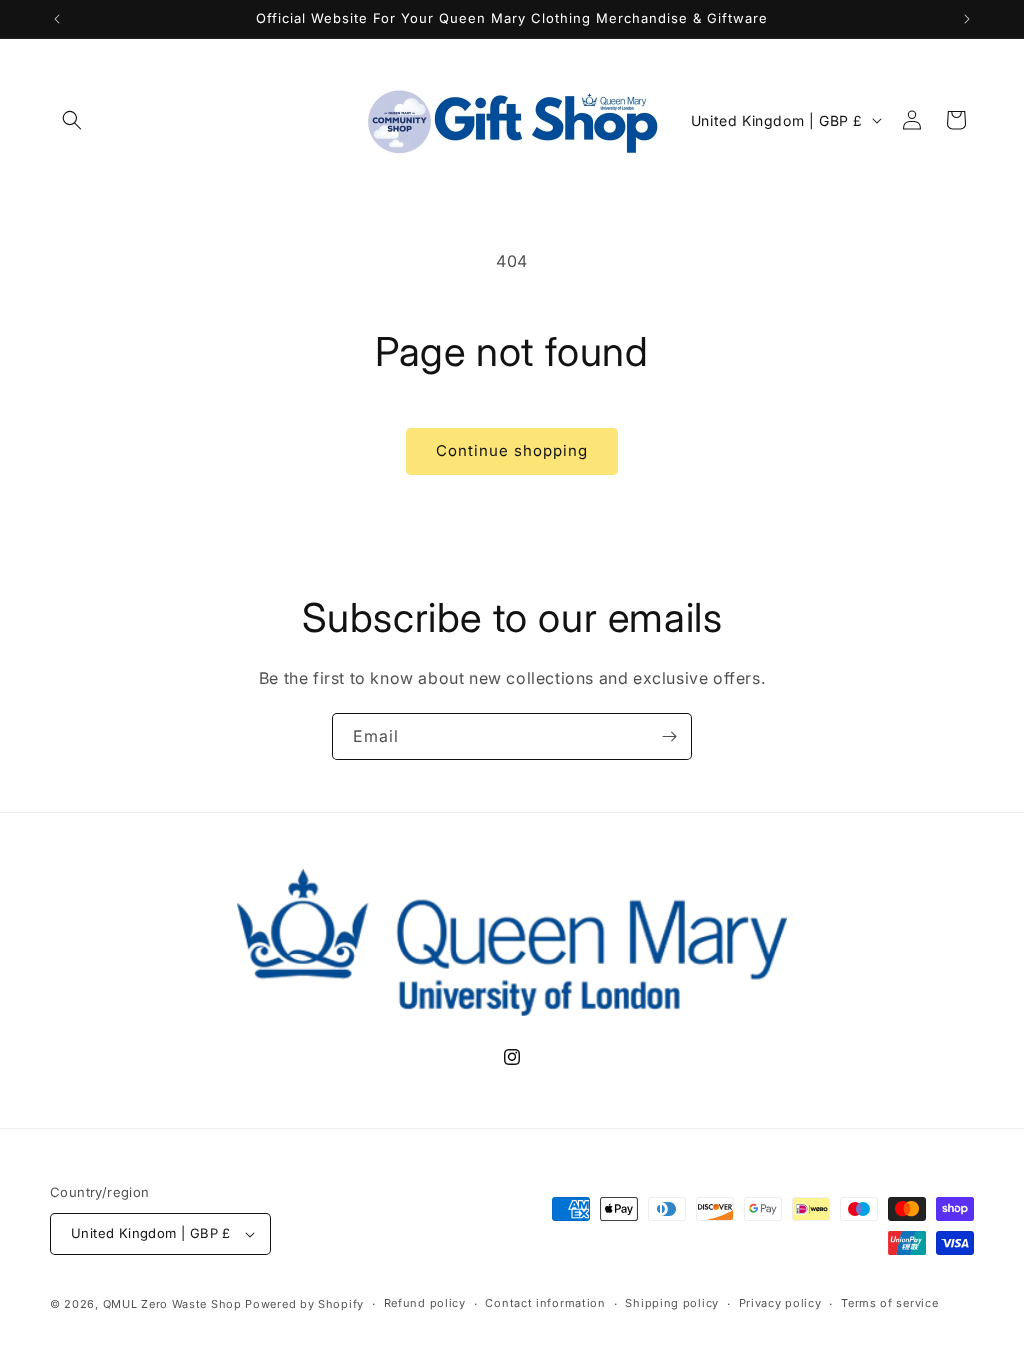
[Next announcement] (967, 19)
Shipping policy (672, 1303)
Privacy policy (780, 1303)
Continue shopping (512, 450)
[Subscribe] (669, 736)
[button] (72, 120)
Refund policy (425, 1303)
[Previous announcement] (57, 19)
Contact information (545, 1303)
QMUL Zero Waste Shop (172, 1304)
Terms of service (889, 1303)
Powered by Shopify (304, 1304)
